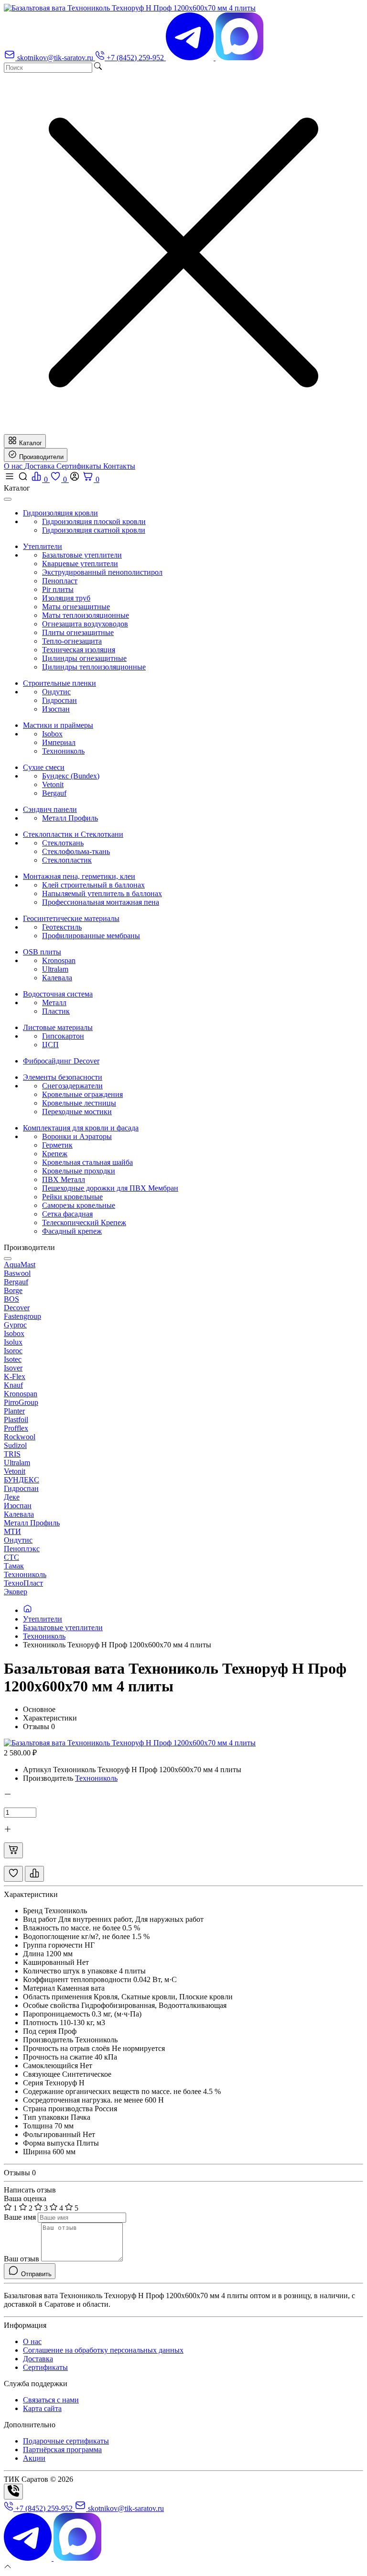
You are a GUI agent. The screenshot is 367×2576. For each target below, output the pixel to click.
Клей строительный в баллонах (93, 885)
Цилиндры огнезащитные (84, 658)
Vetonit (53, 784)
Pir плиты (58, 589)
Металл (54, 1003)
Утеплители (43, 1619)
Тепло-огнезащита (72, 641)
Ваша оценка (25, 2198)
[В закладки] (13, 1874)
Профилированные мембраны (91, 936)
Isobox (52, 734)
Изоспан (56, 709)
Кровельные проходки (79, 1171)
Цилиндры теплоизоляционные (94, 667)
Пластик (56, 1011)
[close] (8, 499)
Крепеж (55, 1154)
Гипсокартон (63, 1036)
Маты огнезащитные (76, 607)
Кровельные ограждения (82, 1094)
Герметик (57, 1145)
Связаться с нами (51, 2400)
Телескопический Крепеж (84, 1222)
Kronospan (59, 960)
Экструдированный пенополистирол (102, 572)
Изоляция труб (66, 598)
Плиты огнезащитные (78, 632)
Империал (59, 742)
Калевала (57, 978)
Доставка (40, 466)
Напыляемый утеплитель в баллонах (102, 893)
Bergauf (54, 793)
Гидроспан (59, 700)
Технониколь (63, 751)
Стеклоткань (63, 843)
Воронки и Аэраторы (77, 1136)
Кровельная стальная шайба (87, 1162)
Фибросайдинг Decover (61, 1061)
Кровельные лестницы (79, 1103)
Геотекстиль (62, 927)
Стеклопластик (67, 860)
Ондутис (56, 692)
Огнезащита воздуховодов (85, 624)
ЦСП (50, 1045)
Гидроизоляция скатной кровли (94, 530)
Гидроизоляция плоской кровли (94, 521)
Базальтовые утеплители (82, 555)
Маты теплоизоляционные (86, 615)
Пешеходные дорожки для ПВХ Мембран (110, 1188)
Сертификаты (80, 466)
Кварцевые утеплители (80, 564)
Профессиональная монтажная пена (101, 902)
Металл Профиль (70, 818)
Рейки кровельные (72, 1197)
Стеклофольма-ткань (76, 851)
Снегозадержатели (72, 1086)
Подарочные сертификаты (66, 2441)
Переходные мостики (77, 1112)
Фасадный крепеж (72, 1231)
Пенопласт (60, 581)
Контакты (119, 466)
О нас (14, 466)
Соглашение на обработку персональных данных (103, 2350)
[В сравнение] (34, 1874)
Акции (34, 2458)
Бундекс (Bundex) (71, 776)
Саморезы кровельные (79, 1205)
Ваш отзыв (22, 2259)
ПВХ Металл (64, 1179)
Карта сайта (42, 2408)
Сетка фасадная (67, 1214)
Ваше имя (20, 2217)
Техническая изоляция (79, 650)
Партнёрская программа (62, 2450)
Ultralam (55, 969)
